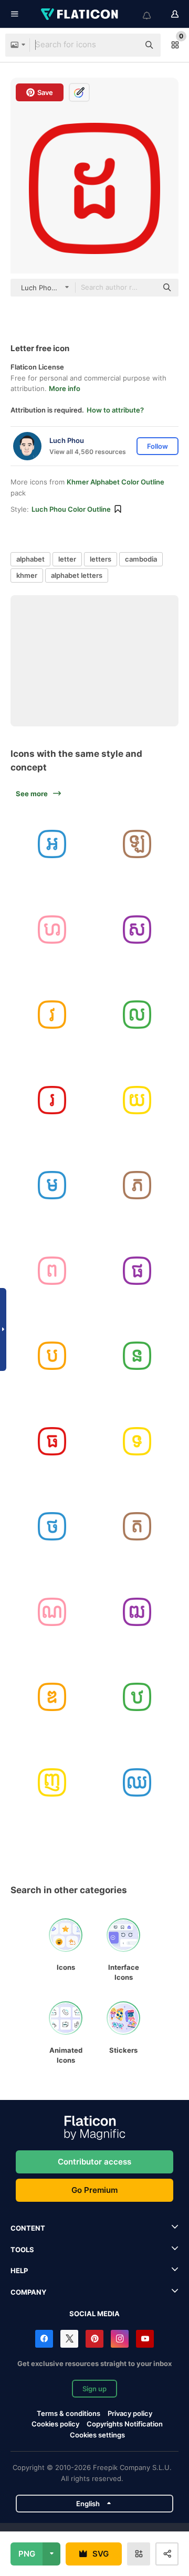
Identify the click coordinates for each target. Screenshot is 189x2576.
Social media (94, 2314)
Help (19, 2271)
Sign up (94, 2389)
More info (65, 388)
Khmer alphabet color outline (115, 482)
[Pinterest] (94, 2339)
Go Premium (94, 2190)
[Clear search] (126, 45)
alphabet (30, 559)
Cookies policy (55, 2424)
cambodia (141, 559)
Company (28, 2292)
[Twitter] (69, 2339)
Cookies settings (97, 2435)
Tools (22, 2250)
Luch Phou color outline (71, 509)
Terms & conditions (69, 2413)
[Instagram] (120, 2339)
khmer (27, 575)
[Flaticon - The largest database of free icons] (80, 14)
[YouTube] (145, 2339)
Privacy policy (130, 2413)
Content (28, 2228)
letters (101, 559)
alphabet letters (77, 575)
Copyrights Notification (125, 2424)
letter (67, 559)
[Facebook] (44, 2339)
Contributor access (94, 2162)
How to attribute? (115, 410)
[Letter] (52, 844)
